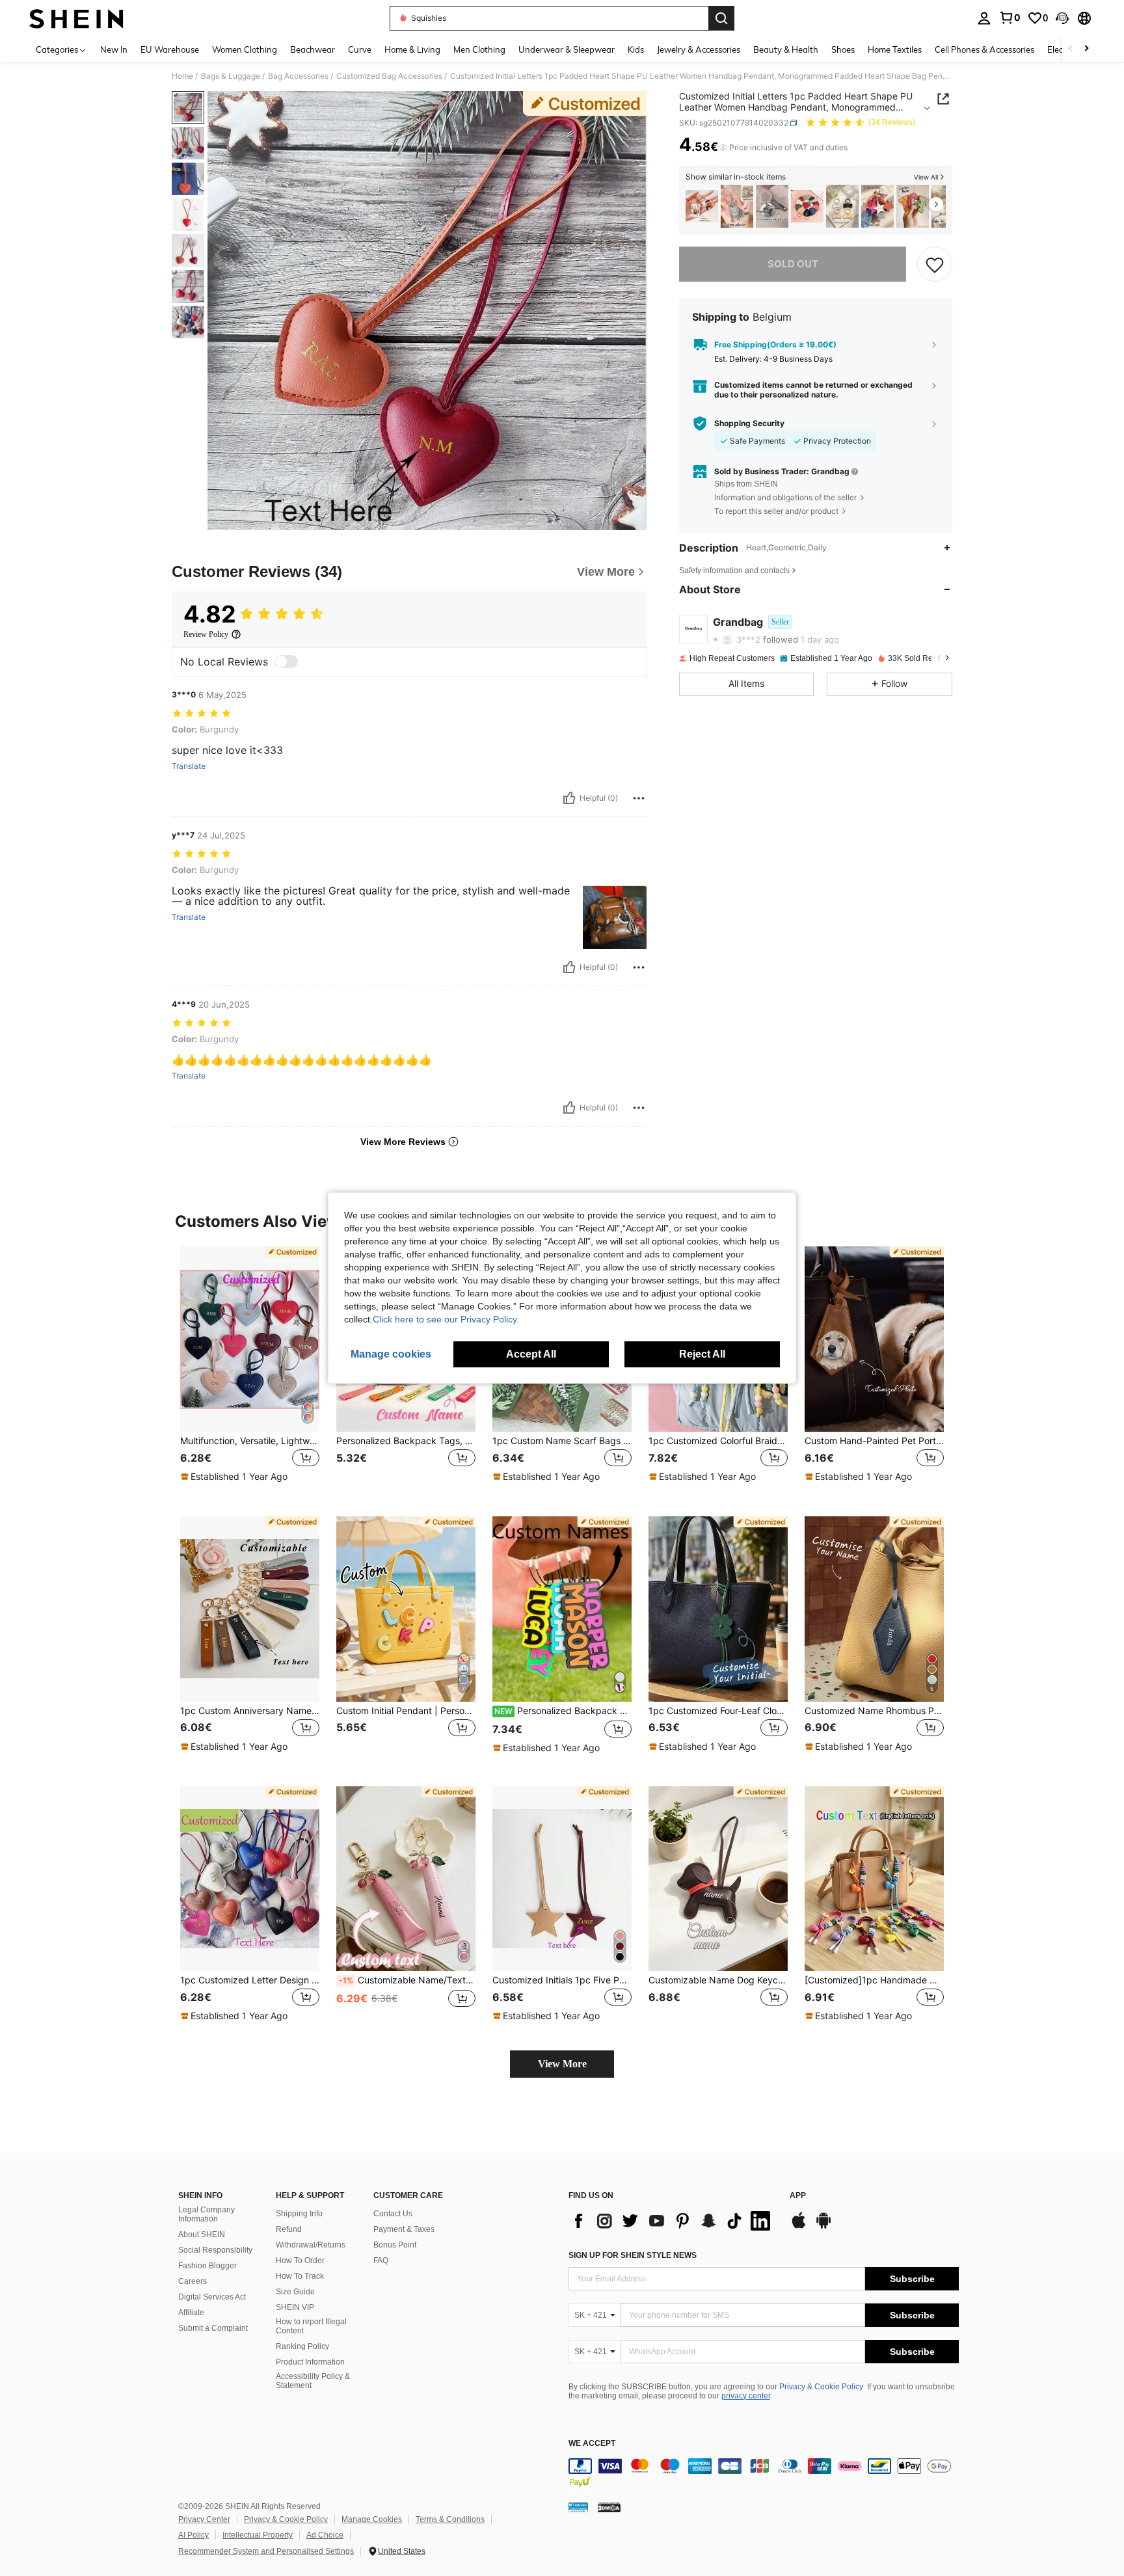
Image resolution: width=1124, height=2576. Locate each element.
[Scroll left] (1071, 49)
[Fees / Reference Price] (723, 148)
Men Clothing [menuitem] (479, 49)
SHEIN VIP (295, 2307)
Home (182, 76)
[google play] (823, 2227)
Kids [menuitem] (636, 49)
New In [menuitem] (114, 49)
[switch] (286, 662)
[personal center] (984, 18)
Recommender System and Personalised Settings (266, 2551)
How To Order (300, 2261)
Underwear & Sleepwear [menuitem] (567, 49)
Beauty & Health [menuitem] (786, 49)
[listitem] (702, 207)
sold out (793, 264)
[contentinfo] (764, 2474)
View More (562, 2064)
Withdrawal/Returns (311, 2245)
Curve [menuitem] (360, 49)
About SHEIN (202, 2234)
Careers (193, 2281)
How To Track (300, 2276)
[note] (236, 1477)
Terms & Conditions (450, 2519)
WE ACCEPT (592, 2444)
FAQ (381, 2261)
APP (798, 2196)
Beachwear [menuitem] (313, 49)
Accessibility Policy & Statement (313, 2381)
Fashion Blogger (207, 2266)
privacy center (746, 2396)
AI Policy (194, 2535)
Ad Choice (325, 2535)
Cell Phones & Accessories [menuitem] (984, 49)
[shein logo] (76, 18)
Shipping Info (299, 2214)
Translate (189, 766)
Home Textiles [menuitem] (895, 49)
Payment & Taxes (404, 2229)
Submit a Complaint (213, 2328)
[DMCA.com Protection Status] (609, 2507)
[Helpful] (569, 798)
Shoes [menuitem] (843, 49)
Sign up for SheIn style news (633, 2255)
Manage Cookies (372, 2519)
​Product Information (310, 2362)
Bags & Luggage (231, 76)
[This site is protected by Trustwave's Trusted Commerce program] (578, 2507)
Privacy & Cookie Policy (821, 2387)
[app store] (799, 2227)
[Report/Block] (639, 798)
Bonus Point (395, 2245)
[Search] (721, 18)
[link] (1010, 18)
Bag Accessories (298, 76)
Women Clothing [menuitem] (245, 49)
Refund (289, 2229)
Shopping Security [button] (749, 423)
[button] (1062, 18)
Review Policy (206, 634)
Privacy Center (204, 2519)
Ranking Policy (302, 2346)
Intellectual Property (258, 2535)
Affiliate (191, 2313)
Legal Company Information (207, 2214)
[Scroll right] (1086, 49)
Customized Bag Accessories (389, 76)
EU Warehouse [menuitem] (170, 49)
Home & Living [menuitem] (412, 49)
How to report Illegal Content (311, 2326)
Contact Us (393, 2214)
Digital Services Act (212, 2297)
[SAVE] (935, 264)
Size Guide (295, 2292)
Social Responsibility (215, 2250)
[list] (673, 2221)
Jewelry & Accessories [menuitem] (699, 49)
